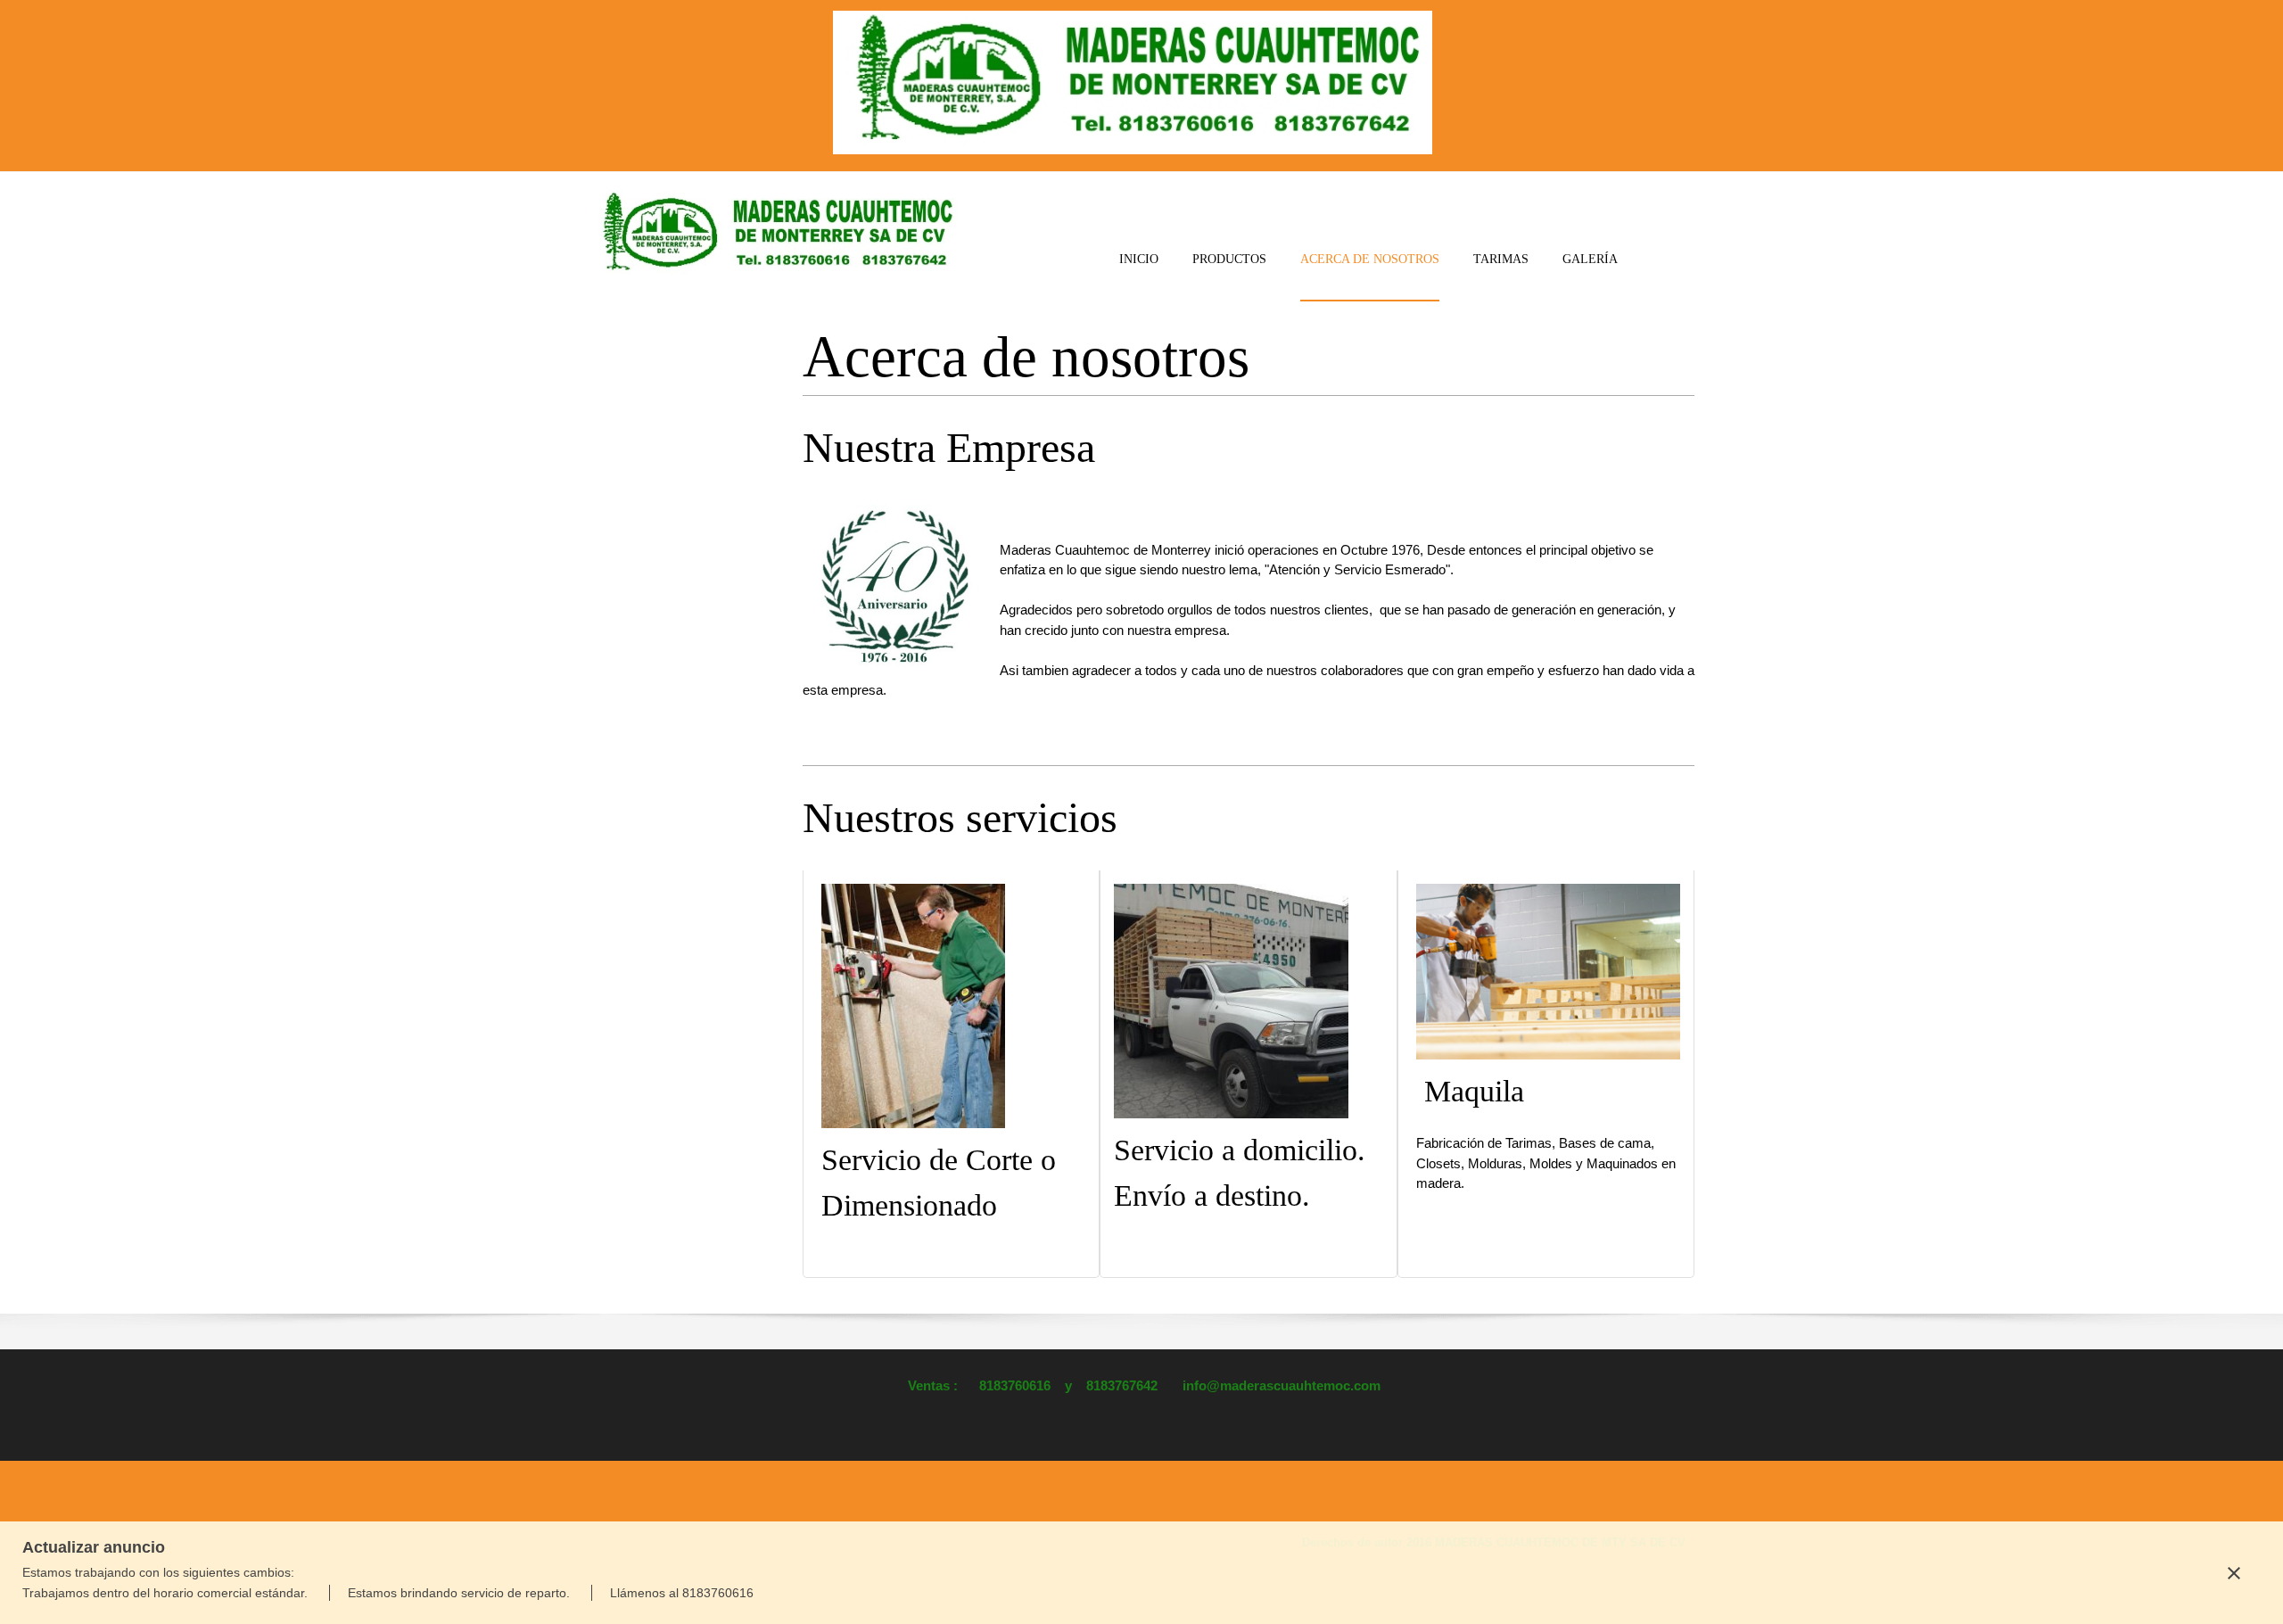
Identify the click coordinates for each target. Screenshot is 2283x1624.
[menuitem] (1139, 274)
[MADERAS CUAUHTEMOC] (775, 235)
